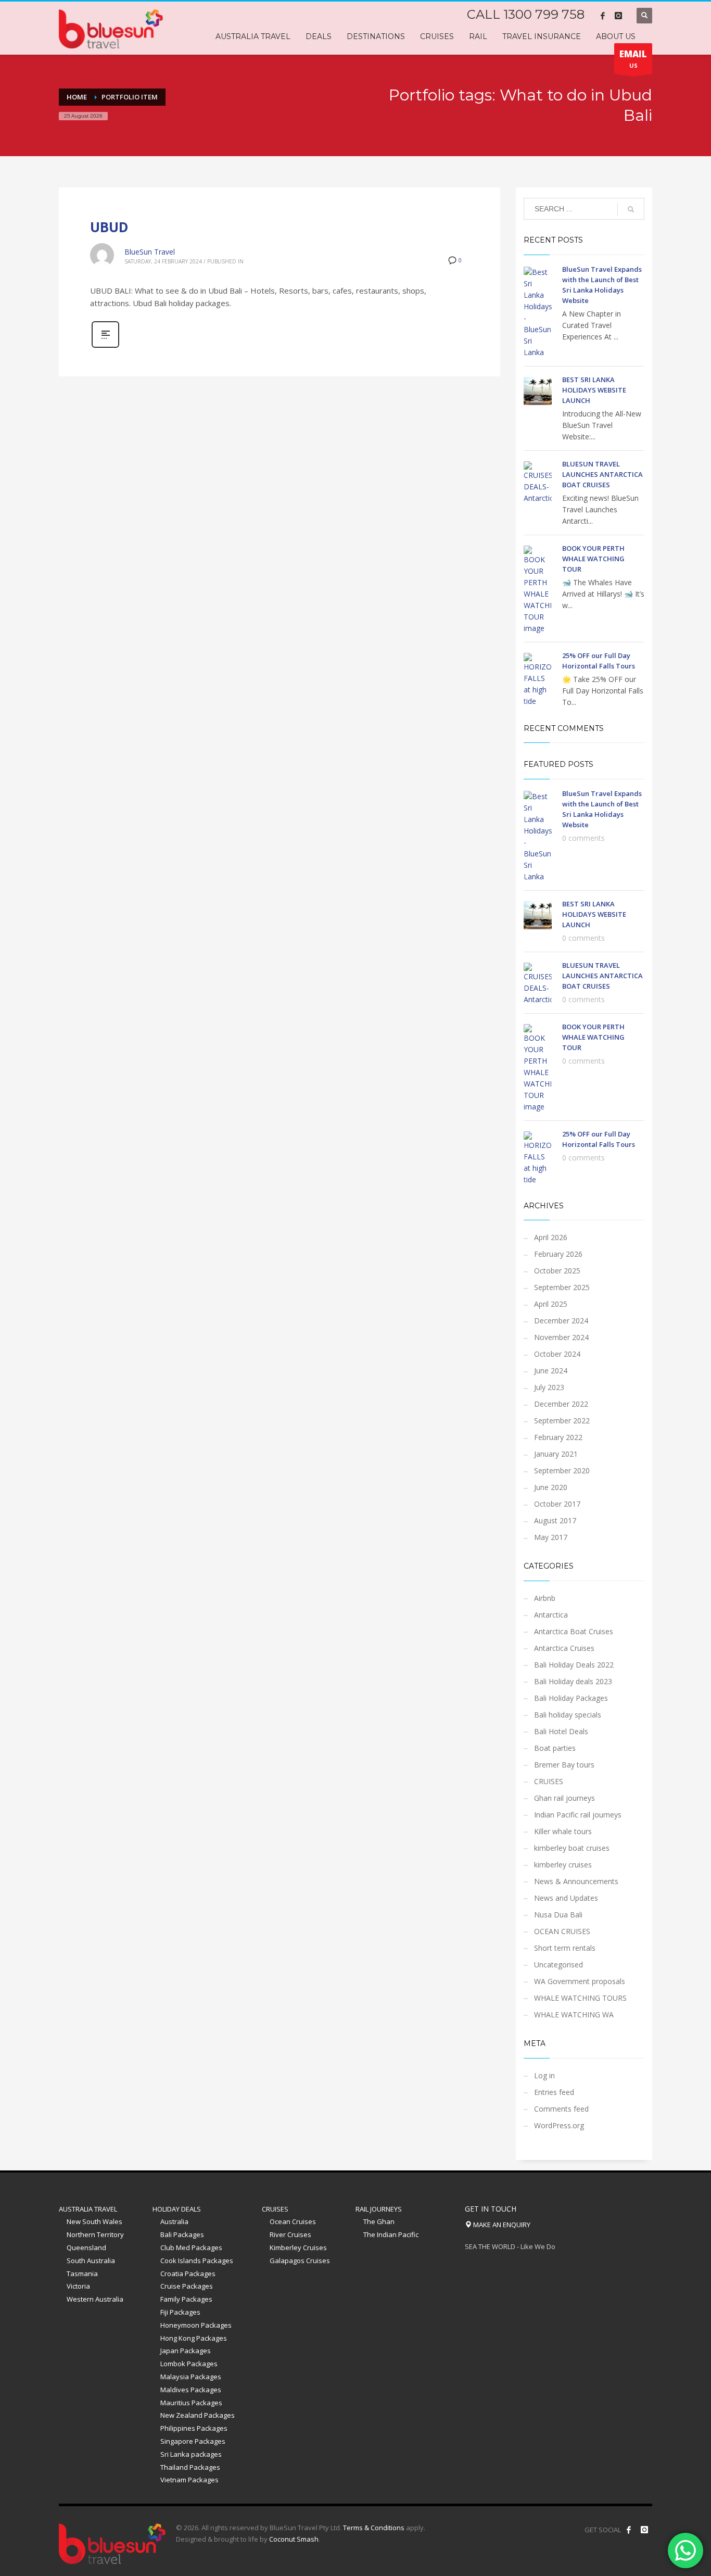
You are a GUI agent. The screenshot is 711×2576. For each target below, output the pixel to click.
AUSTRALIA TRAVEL (88, 2209)
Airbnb (545, 1598)
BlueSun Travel (150, 252)
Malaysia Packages (191, 2377)
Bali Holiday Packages (571, 1698)
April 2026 (551, 1237)
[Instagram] (618, 16)
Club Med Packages (191, 2247)
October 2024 (557, 1354)
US (633, 59)
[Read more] (105, 346)
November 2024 (561, 1337)
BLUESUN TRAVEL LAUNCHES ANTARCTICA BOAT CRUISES (602, 474)
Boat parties (555, 1748)
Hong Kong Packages (194, 2338)
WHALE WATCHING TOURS (580, 1998)
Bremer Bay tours (564, 1765)
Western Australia (95, 2299)
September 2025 (562, 1287)
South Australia (91, 2261)
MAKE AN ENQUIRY (501, 2225)
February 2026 (558, 1254)
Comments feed (561, 2109)
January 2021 (556, 1454)
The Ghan (379, 2221)
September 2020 (562, 1470)
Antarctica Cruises (564, 1648)
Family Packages (186, 2299)
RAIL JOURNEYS (379, 2209)
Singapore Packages (193, 2441)
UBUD (109, 227)
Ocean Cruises (293, 2221)
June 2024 (551, 1371)
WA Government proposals (580, 1981)
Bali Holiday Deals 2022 (574, 1665)
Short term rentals (565, 1948)
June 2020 (551, 1487)
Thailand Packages (190, 2467)
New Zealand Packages (198, 2415)
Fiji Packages (180, 2312)
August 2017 (555, 1520)
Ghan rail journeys (564, 1798)
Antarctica (551, 1615)
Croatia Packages (188, 2274)
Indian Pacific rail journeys (578, 1815)
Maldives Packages (191, 2390)
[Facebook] (603, 16)
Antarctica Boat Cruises (574, 1631)
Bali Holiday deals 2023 (573, 1681)
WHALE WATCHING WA (574, 2015)
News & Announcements (576, 1881)
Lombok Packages (189, 2364)
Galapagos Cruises (300, 2261)
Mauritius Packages (191, 2403)
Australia (174, 2221)
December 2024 (561, 1321)
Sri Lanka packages (191, 2454)
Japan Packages (186, 2351)
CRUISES (549, 1781)
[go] (631, 209)
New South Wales (94, 2221)
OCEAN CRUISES (562, 1931)
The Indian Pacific (391, 2234)
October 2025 (557, 1271)
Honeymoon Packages (196, 2325)
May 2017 (551, 1537)
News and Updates (566, 1898)
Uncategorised (558, 1965)
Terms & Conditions (374, 2528)
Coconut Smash (294, 2539)
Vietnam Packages (189, 2480)
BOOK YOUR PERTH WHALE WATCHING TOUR (593, 559)
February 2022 (558, 1437)
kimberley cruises (563, 1865)
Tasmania (82, 2274)
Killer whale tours (563, 1831)
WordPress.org (559, 2125)
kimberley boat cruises (572, 1848)
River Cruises (290, 2234)
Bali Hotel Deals (561, 1731)
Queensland (86, 2247)
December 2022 (561, 1404)
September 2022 (562, 1420)
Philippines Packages (194, 2428)
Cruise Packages (187, 2286)
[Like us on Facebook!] (629, 2530)
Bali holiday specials (568, 1715)
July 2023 (549, 1387)
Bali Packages (182, 2234)
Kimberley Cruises (298, 2247)
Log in (544, 2075)
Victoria (78, 2286)
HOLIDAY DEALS (177, 2209)
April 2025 (551, 1304)
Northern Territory (95, 2234)
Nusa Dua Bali (558, 1915)
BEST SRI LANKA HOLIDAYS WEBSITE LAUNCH (594, 390)
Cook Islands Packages (197, 2261)
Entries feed (554, 2092)
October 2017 (557, 1504)
